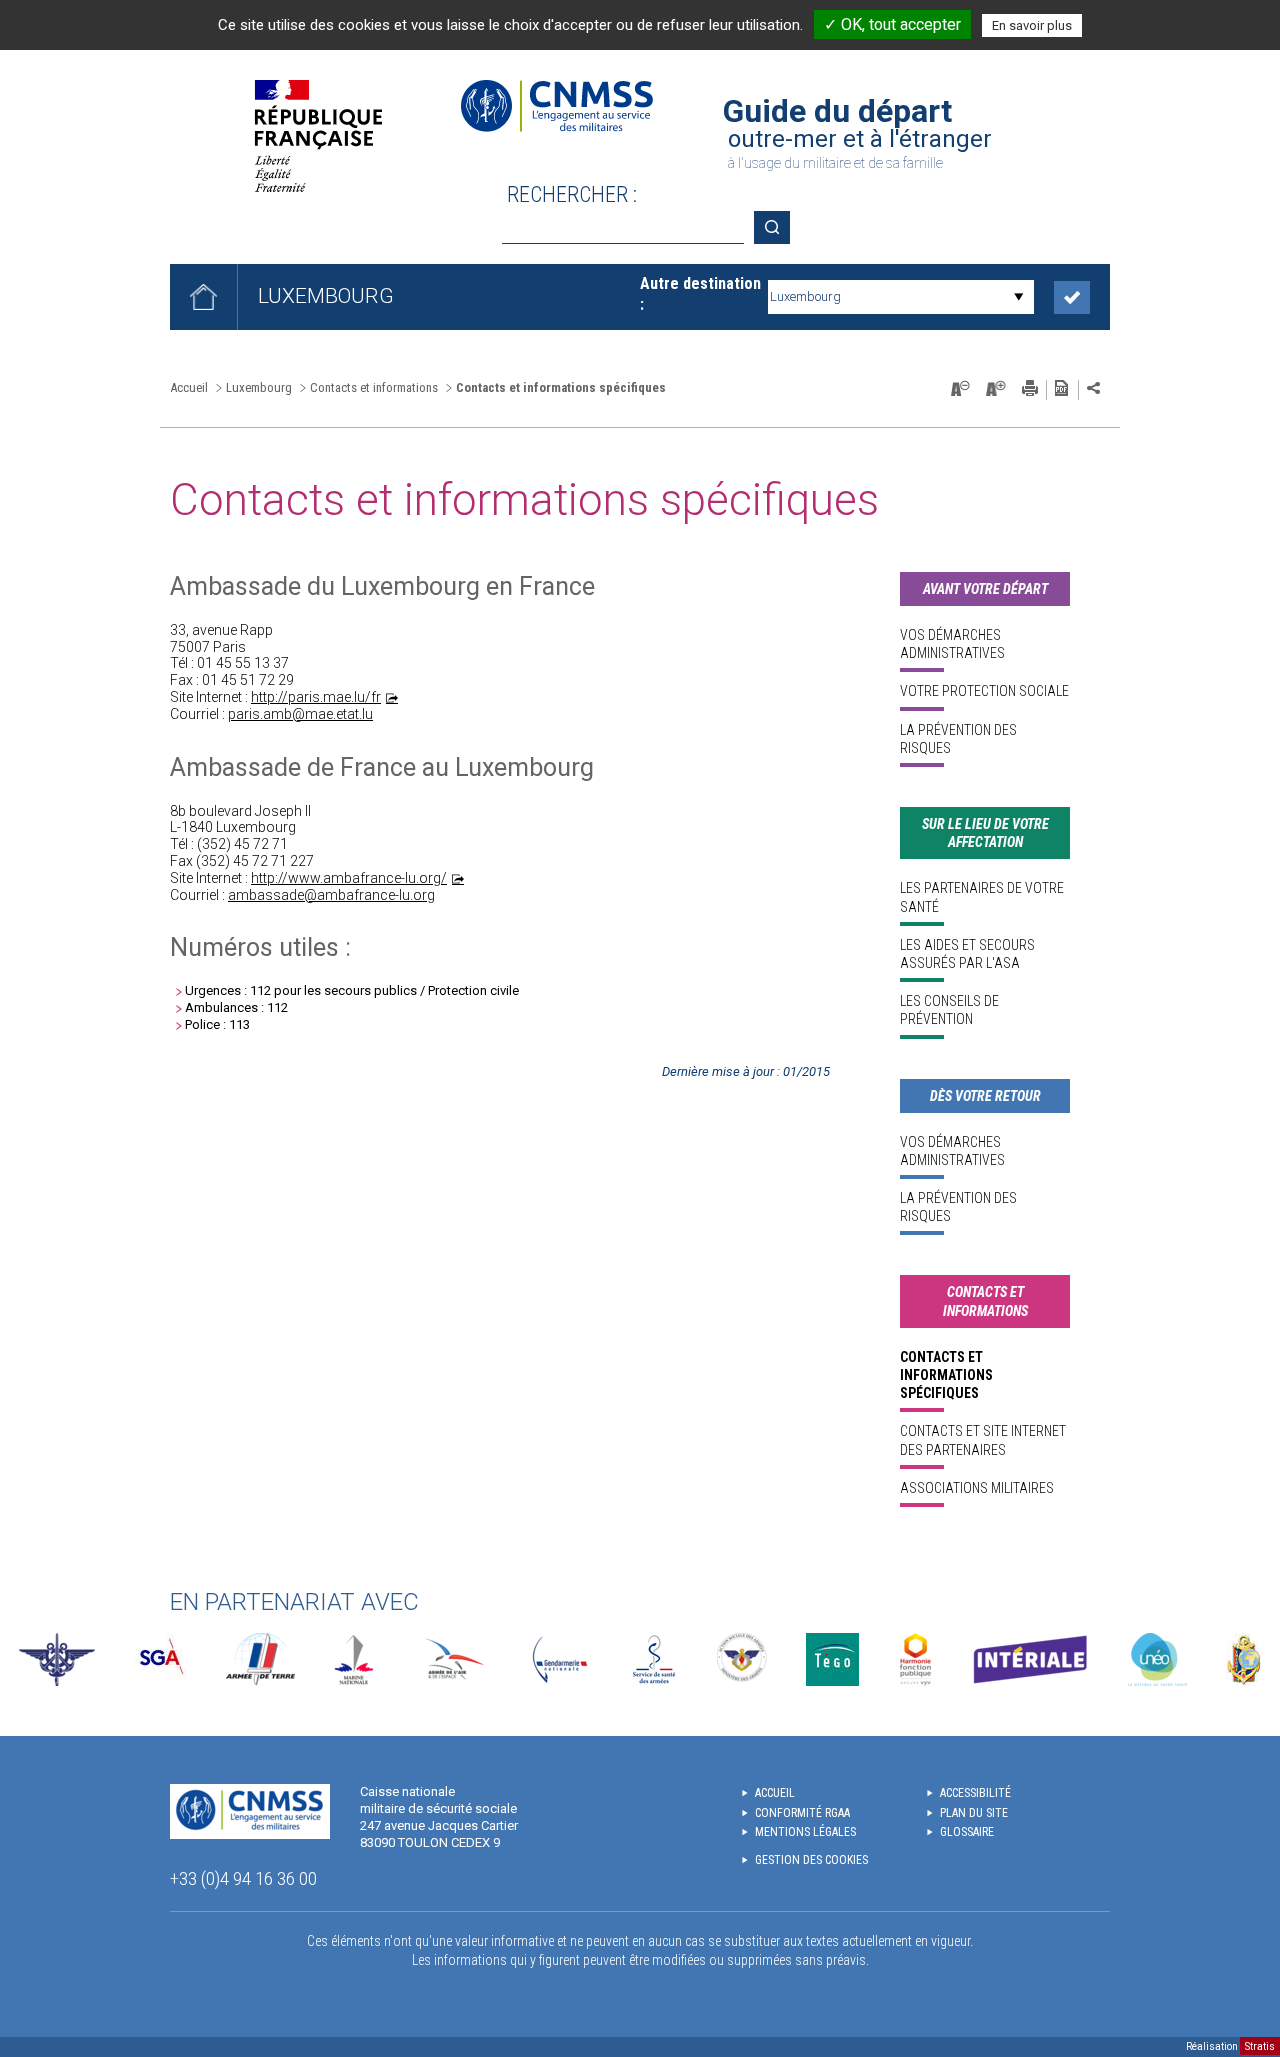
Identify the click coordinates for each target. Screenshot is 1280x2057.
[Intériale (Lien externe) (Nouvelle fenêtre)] (1030, 1659)
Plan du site (974, 1813)
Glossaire (967, 1832)
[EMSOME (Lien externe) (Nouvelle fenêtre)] (1243, 1659)
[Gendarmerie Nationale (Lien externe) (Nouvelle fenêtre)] (560, 1659)
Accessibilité (975, 1793)
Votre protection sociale (984, 691)
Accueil (189, 387)
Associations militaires (977, 1488)
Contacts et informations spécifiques (946, 1375)
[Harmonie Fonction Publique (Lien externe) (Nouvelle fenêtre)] (915, 1659)
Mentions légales (805, 1832)
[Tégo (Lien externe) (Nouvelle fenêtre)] (832, 1659)
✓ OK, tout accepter (892, 24)
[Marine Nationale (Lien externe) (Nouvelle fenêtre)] (354, 1659)
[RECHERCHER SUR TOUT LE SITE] (779, 227)
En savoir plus (1032, 25)
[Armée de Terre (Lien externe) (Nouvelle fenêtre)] (260, 1659)
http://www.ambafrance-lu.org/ (349, 878)
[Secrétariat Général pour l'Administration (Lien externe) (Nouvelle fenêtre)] (160, 1659)
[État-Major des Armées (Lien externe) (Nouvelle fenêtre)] (57, 1659)
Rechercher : (572, 194)
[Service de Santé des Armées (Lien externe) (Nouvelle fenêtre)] (654, 1659)
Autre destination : (700, 294)
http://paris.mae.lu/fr (316, 697)
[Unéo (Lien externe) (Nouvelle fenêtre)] (1157, 1659)
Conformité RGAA (802, 1813)
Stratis (1260, 2046)
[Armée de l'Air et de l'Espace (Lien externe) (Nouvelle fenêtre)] (452, 1659)
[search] (623, 227)
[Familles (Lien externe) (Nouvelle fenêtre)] (742, 1659)
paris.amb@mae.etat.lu (300, 714)
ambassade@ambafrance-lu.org (331, 895)
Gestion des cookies (811, 1860)
